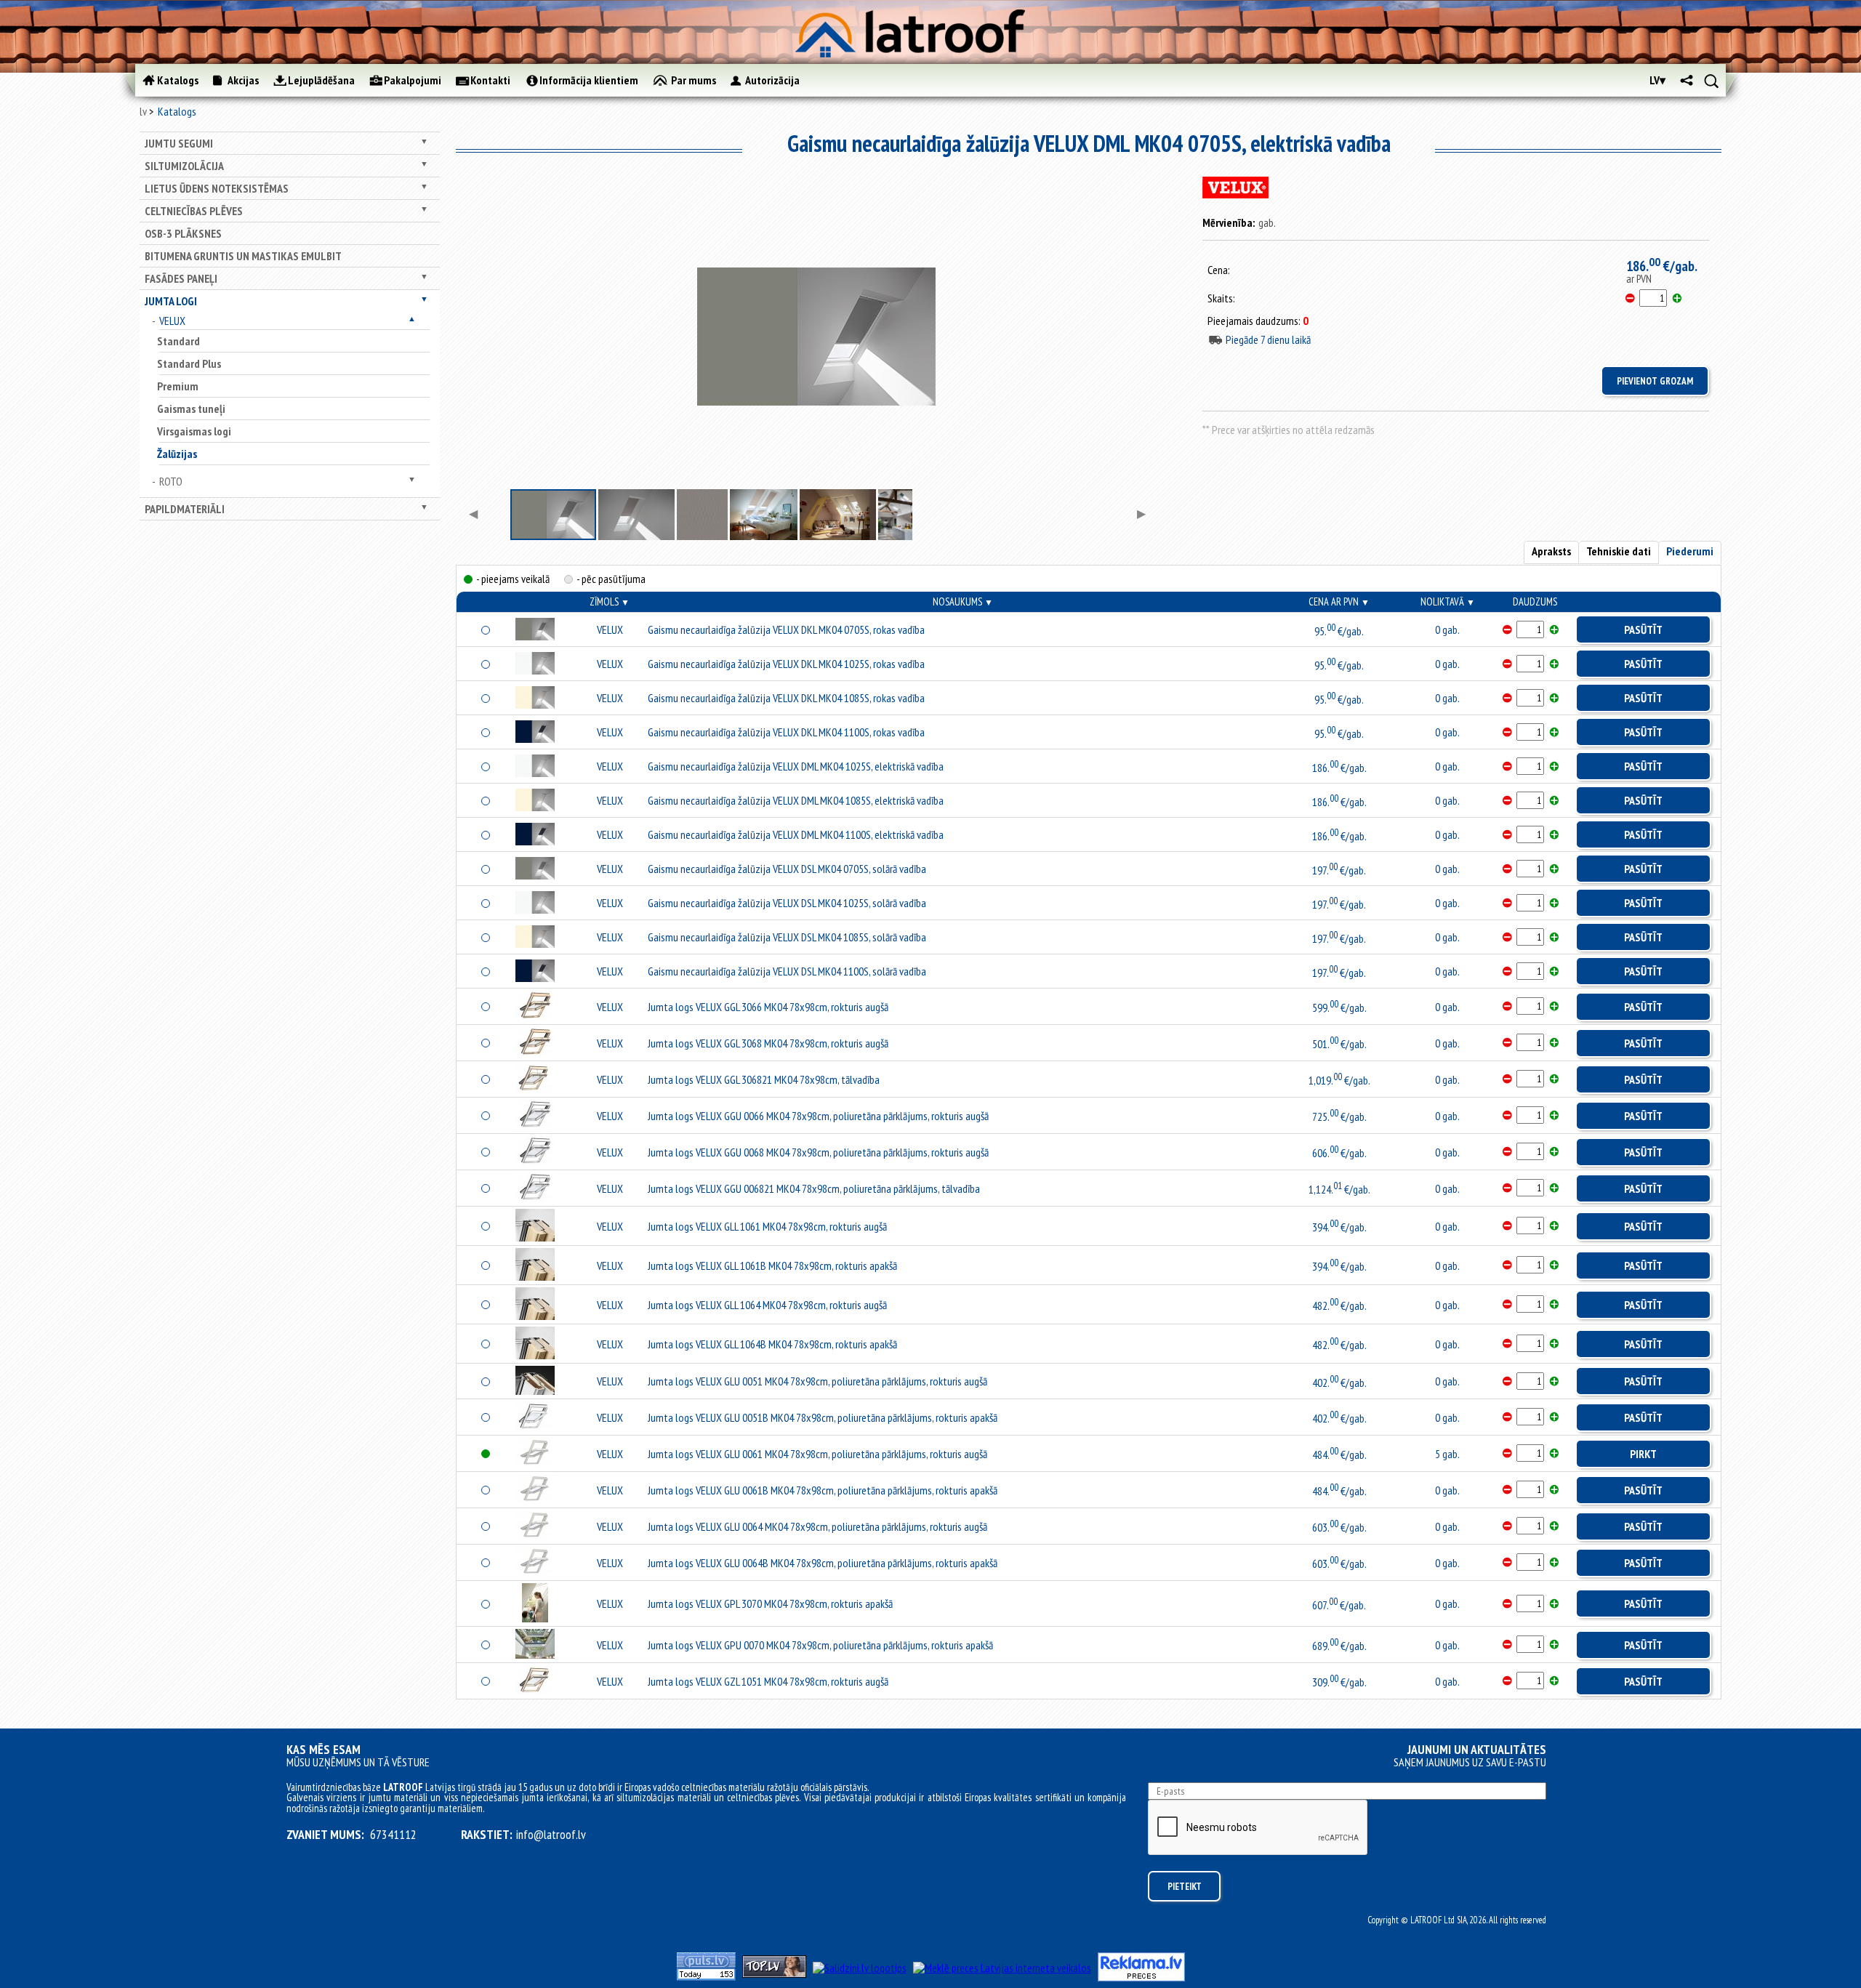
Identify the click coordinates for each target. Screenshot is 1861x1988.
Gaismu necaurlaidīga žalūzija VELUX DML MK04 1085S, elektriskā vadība (796, 800)
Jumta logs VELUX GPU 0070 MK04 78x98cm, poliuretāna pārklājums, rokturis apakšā (820, 1645)
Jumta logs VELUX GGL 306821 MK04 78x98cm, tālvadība (764, 1079)
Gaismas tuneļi (191, 409)
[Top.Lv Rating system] (774, 1973)
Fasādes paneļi (181, 278)
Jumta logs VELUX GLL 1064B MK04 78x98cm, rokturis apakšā (772, 1344)
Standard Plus (189, 363)
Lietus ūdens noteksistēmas (217, 188)
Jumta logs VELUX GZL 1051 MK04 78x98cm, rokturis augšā (768, 1681)
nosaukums (963, 601)
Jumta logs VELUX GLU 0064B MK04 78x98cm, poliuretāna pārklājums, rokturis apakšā (823, 1563)
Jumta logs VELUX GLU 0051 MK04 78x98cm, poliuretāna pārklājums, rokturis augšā (817, 1381)
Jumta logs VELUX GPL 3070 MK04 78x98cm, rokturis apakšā (770, 1603)
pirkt (1643, 1454)
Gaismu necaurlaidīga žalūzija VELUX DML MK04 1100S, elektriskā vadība (796, 834)
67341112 (393, 1835)
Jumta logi (171, 301)
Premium (178, 386)
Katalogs (177, 111)
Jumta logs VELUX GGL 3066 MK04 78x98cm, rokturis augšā (768, 1007)
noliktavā (1448, 601)
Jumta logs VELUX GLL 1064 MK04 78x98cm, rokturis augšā (767, 1305)
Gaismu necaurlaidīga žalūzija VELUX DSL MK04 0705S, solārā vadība (787, 869)
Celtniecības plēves (194, 211)
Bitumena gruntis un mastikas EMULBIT (243, 256)
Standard (178, 341)
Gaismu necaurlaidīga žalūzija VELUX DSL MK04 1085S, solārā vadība (787, 937)
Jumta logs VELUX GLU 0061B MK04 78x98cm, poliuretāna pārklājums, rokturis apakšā (823, 1490)
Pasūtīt (1643, 629)
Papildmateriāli (185, 509)
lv (143, 111)
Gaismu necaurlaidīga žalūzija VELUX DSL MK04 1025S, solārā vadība (787, 903)
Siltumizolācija (184, 166)
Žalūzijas (177, 454)
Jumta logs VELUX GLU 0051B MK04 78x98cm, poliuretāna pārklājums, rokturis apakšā (823, 1417)
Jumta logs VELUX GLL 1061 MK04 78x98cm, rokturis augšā (767, 1226)
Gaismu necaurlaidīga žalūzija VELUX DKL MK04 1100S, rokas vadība (786, 732)
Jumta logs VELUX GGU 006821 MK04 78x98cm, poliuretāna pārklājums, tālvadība (814, 1188)
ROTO (171, 481)
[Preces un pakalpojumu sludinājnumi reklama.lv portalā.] (1141, 1977)
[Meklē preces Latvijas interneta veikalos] (1002, 1968)
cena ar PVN (1339, 601)
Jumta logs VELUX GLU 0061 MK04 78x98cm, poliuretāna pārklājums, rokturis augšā (817, 1454)
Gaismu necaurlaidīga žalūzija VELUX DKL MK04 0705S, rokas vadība (786, 629)
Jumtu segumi (179, 143)
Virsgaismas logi (194, 431)
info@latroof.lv (551, 1835)
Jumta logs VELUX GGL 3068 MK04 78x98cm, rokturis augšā (768, 1043)
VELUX (172, 321)
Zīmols (610, 601)
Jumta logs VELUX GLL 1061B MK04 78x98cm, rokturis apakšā (772, 1265)
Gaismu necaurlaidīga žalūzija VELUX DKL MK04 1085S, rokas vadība (786, 698)
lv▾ (1657, 80)
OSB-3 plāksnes (183, 233)
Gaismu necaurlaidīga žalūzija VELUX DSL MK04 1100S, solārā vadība (787, 971)
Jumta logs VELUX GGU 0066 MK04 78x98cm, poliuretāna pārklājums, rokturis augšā (818, 1116)
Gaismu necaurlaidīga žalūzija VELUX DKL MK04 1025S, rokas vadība (786, 664)
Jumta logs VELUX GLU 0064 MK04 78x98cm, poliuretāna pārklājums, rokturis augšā (817, 1526)
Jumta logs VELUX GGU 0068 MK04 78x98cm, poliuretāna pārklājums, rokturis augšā (818, 1152)
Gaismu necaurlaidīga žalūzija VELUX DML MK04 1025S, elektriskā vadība (796, 766)
